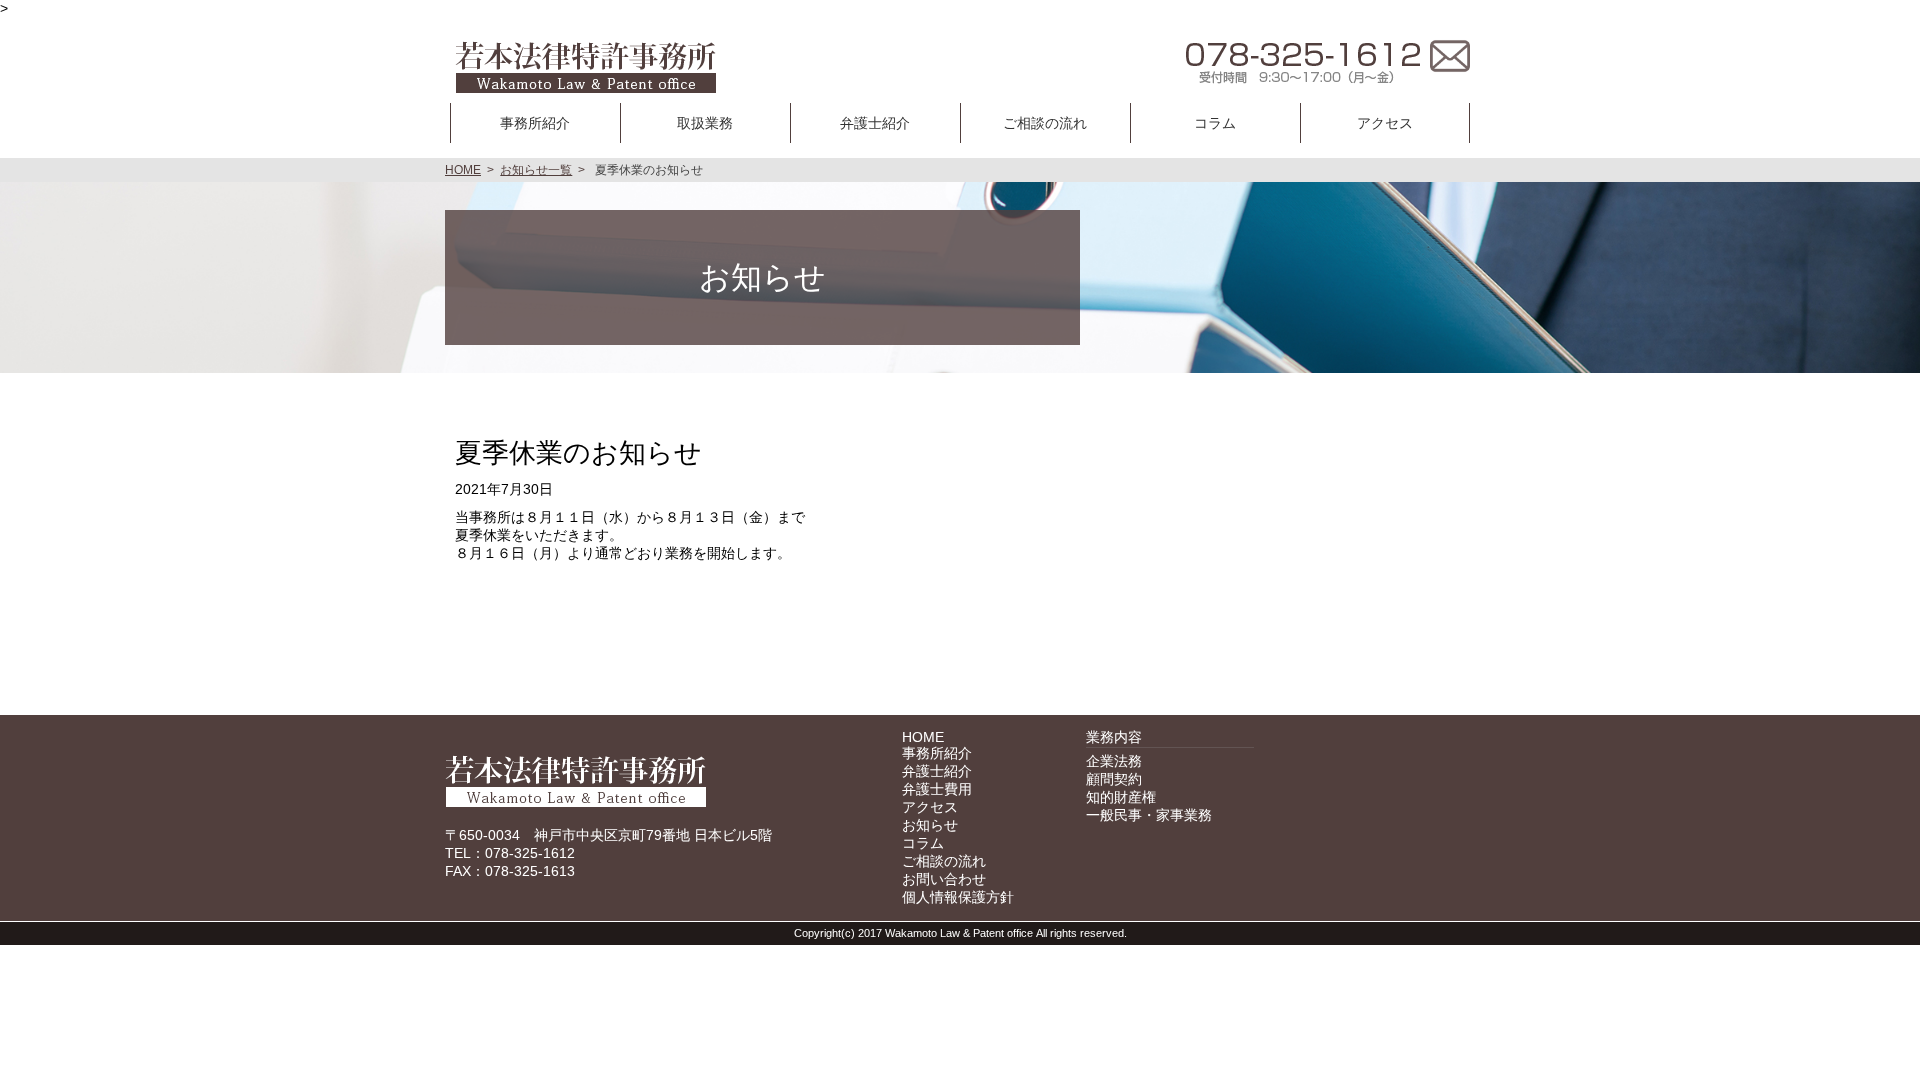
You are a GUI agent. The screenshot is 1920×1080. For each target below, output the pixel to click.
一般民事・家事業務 (1149, 815)
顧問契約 (1114, 779)
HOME (463, 170)
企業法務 (1114, 761)
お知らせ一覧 (536, 170)
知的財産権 (1121, 797)
